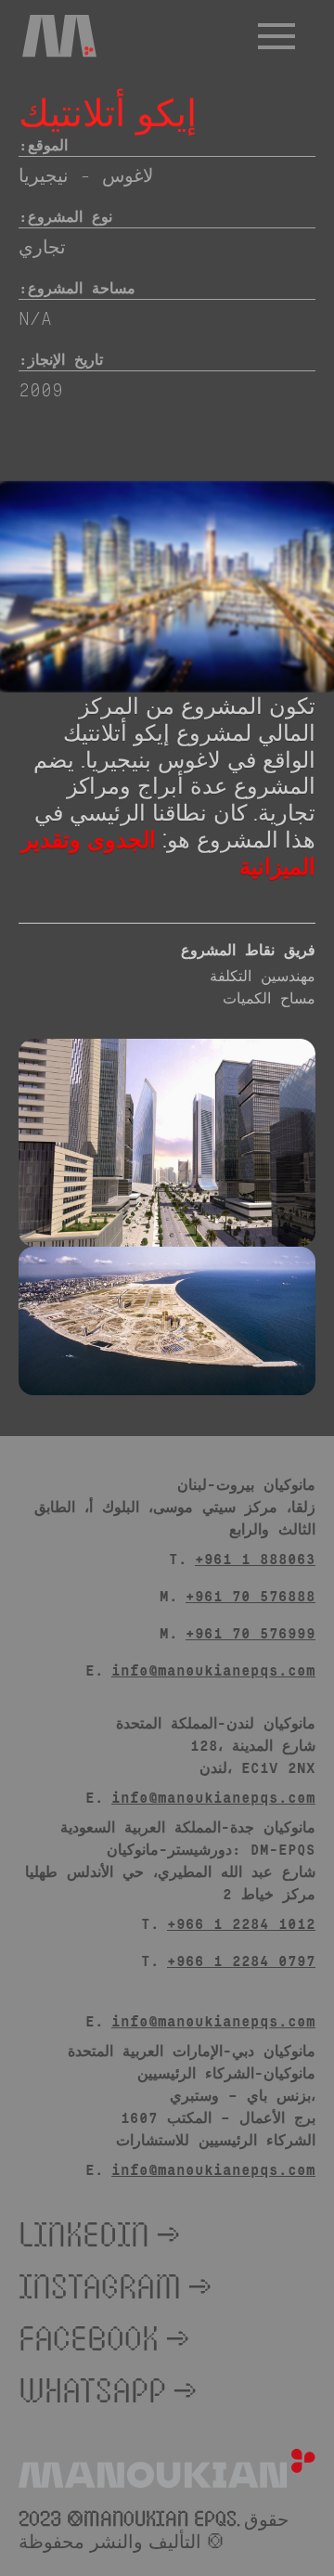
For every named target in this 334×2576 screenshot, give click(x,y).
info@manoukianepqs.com (213, 1670)
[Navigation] (59, 36)
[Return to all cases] (293, 37)
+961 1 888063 (255, 1558)
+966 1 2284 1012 (241, 1923)
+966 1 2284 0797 (241, 1960)
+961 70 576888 (250, 1595)
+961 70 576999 (250, 1632)
